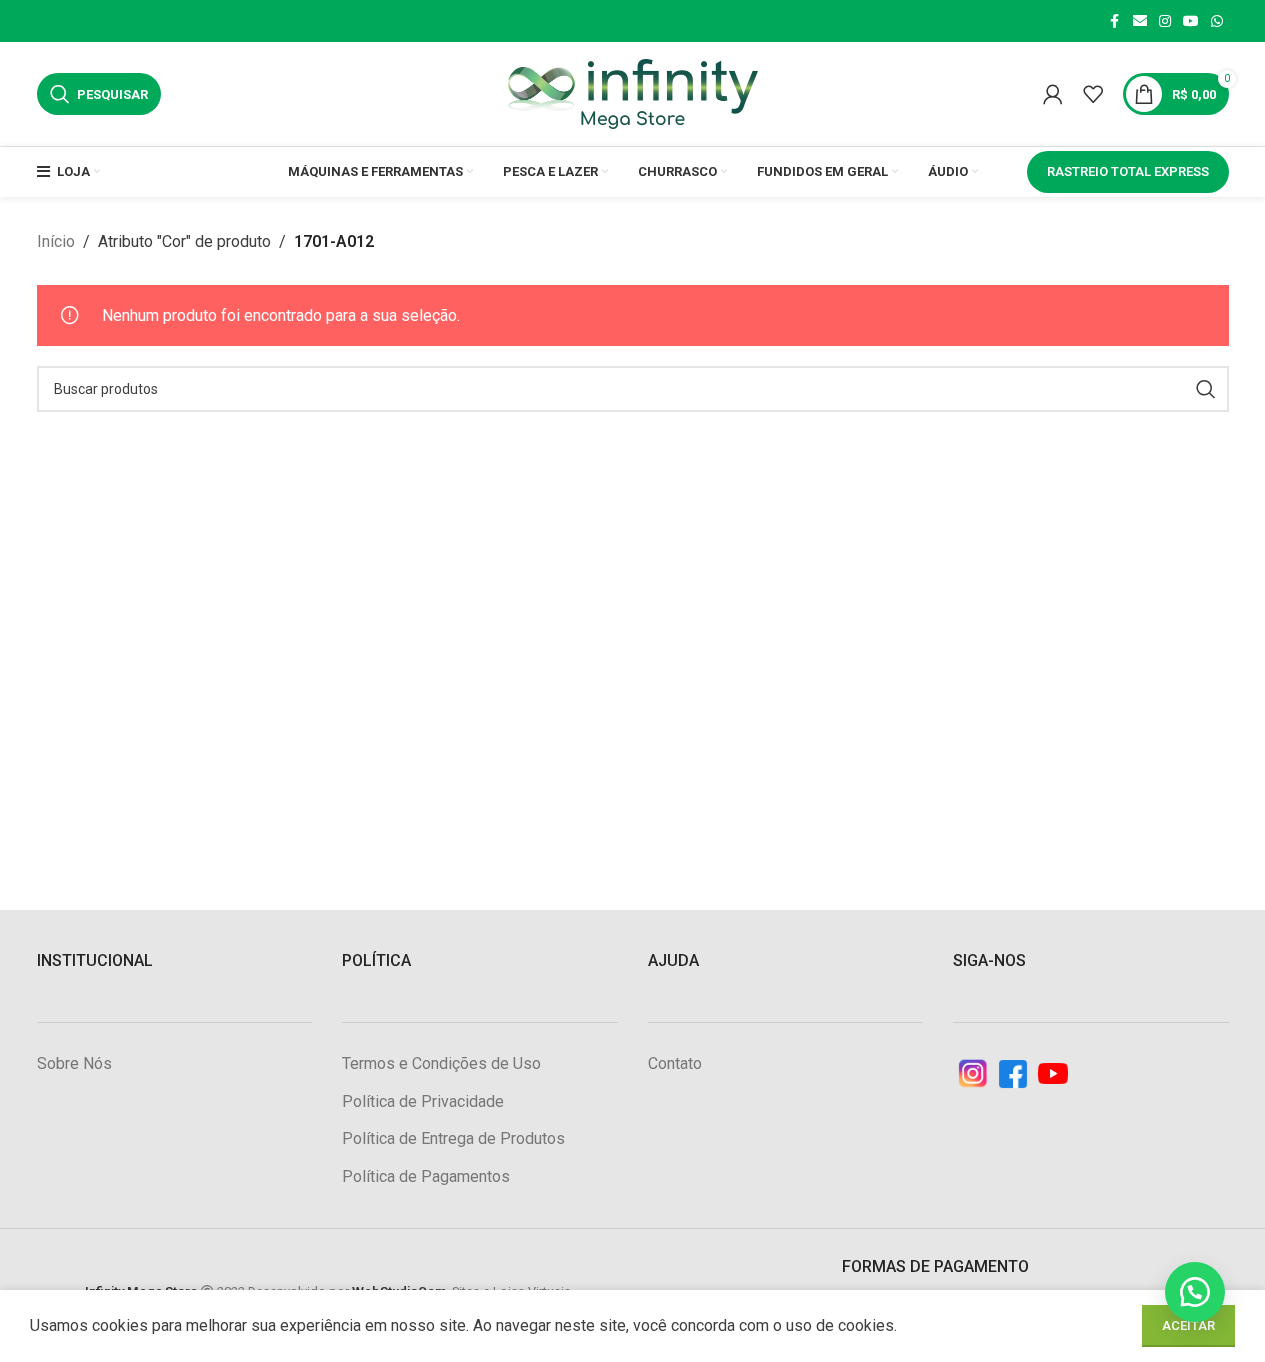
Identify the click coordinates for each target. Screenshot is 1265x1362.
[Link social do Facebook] (1115, 21)
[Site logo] (633, 92)
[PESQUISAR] (1206, 389)
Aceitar (1188, 1325)
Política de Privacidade (423, 1101)
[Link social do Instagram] (1165, 21)
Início (56, 241)
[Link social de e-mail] (1140, 21)
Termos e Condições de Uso (441, 1063)
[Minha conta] (1053, 94)
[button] (1195, 1292)
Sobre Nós (74, 1063)
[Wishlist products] (1093, 94)
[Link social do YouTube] (1191, 21)
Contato (675, 1063)
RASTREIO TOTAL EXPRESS (1128, 171)
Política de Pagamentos (426, 1176)
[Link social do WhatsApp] (1217, 21)
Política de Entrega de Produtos (453, 1138)
